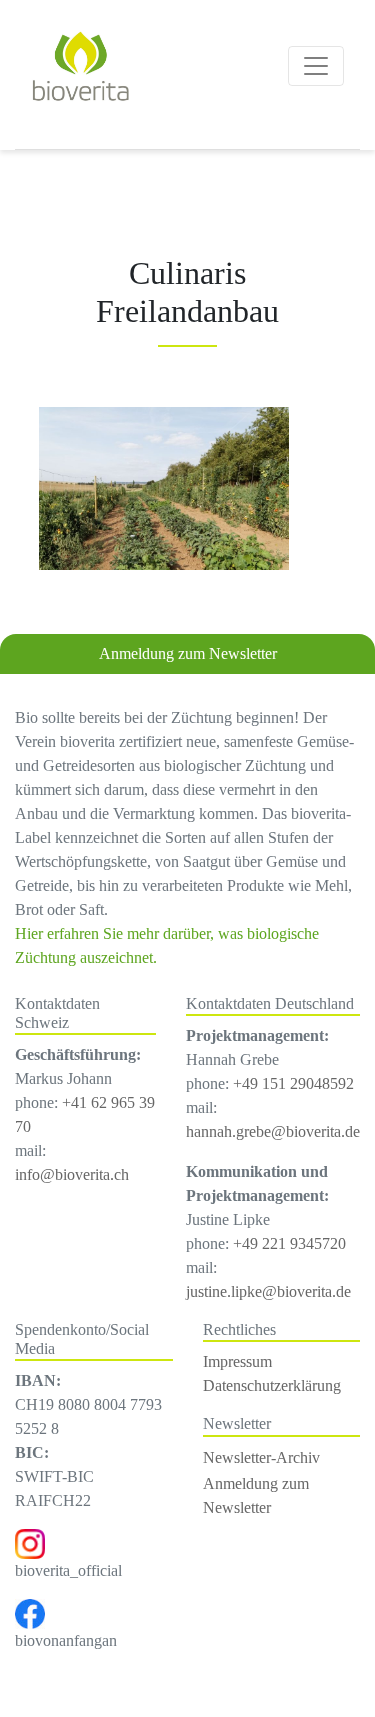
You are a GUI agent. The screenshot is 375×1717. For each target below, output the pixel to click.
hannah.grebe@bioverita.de (273, 1131)
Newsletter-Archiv (261, 1457)
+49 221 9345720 (289, 1243)
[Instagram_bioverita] (30, 1542)
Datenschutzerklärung (272, 1385)
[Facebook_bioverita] (30, 1612)
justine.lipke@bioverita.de (268, 1291)
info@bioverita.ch (72, 1174)
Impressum (237, 1361)
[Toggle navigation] (316, 66)
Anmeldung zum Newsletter (188, 653)
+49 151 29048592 (293, 1083)
